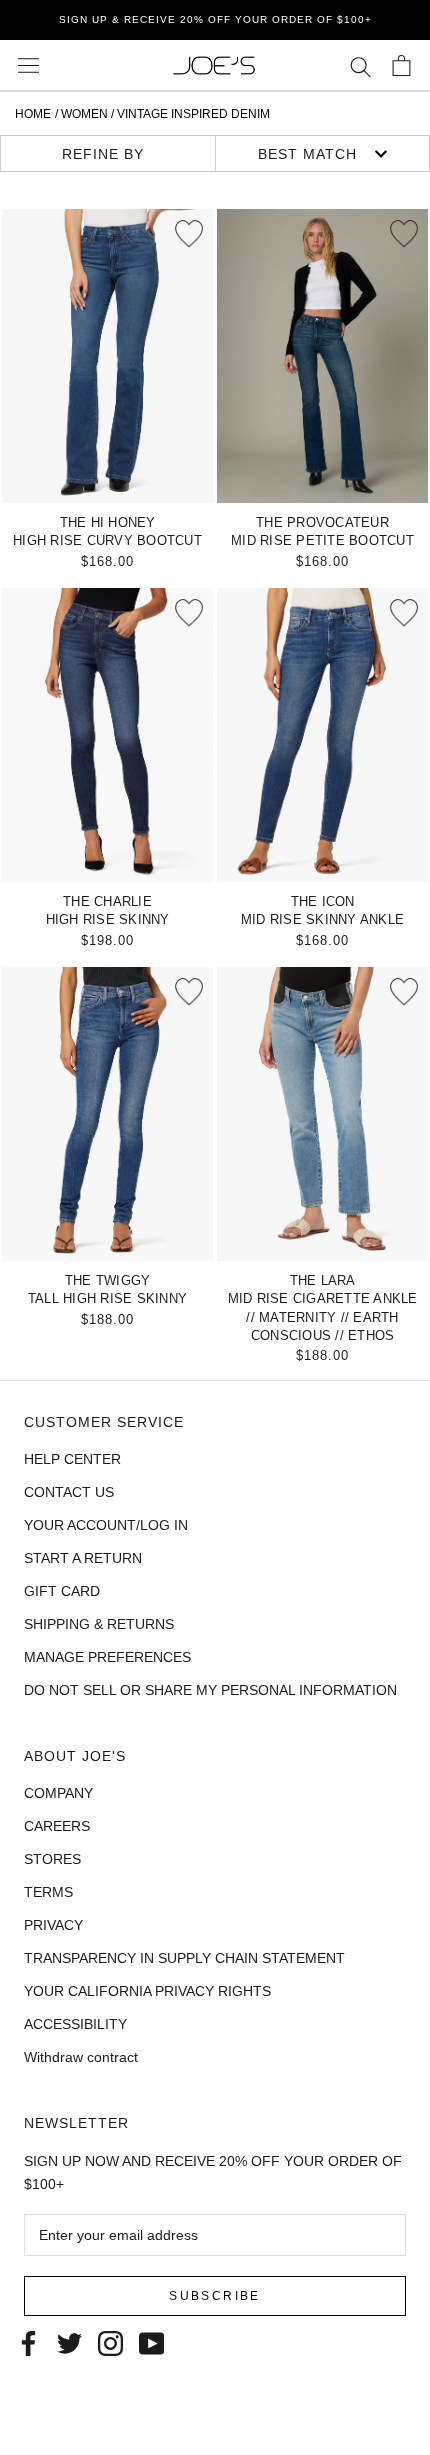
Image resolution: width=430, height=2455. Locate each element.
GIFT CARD (62, 1591)
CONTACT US (69, 1492)
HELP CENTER (72, 1459)
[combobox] (323, 153)
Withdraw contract (81, 2057)
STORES (52, 1859)
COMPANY (58, 1793)
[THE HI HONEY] (107, 356)
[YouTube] (151, 2341)
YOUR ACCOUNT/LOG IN (106, 1525)
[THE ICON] (322, 735)
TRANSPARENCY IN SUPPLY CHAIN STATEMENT (184, 1958)
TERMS (48, 1892)
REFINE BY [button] (103, 154)
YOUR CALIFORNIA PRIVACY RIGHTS (147, 1991)
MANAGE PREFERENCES (107, 1657)
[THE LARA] (322, 1114)
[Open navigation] (28, 65)
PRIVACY (53, 1925)
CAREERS (57, 1826)
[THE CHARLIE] (107, 735)
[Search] (360, 65)
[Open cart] (401, 65)
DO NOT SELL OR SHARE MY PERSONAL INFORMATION (210, 1690)
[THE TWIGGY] (107, 1114)
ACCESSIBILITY (75, 2024)
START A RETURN (83, 1558)
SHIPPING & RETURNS (99, 1624)
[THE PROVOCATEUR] (322, 356)
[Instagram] (110, 2341)
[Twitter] (69, 2341)
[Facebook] (28, 2341)
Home (33, 114)
